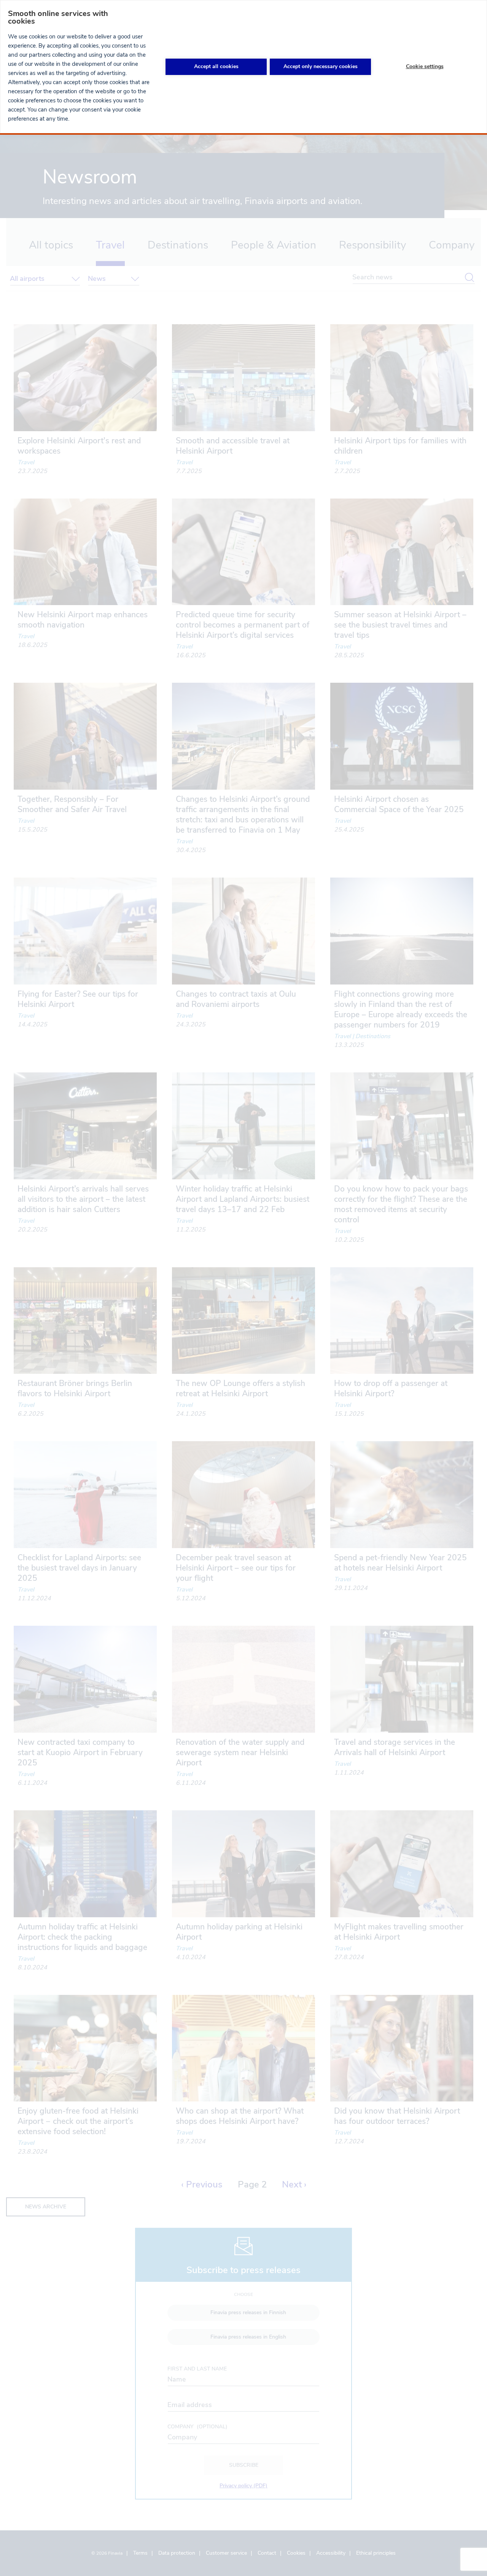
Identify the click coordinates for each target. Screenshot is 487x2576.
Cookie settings (425, 66)
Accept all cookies (216, 66)
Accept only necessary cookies (321, 66)
